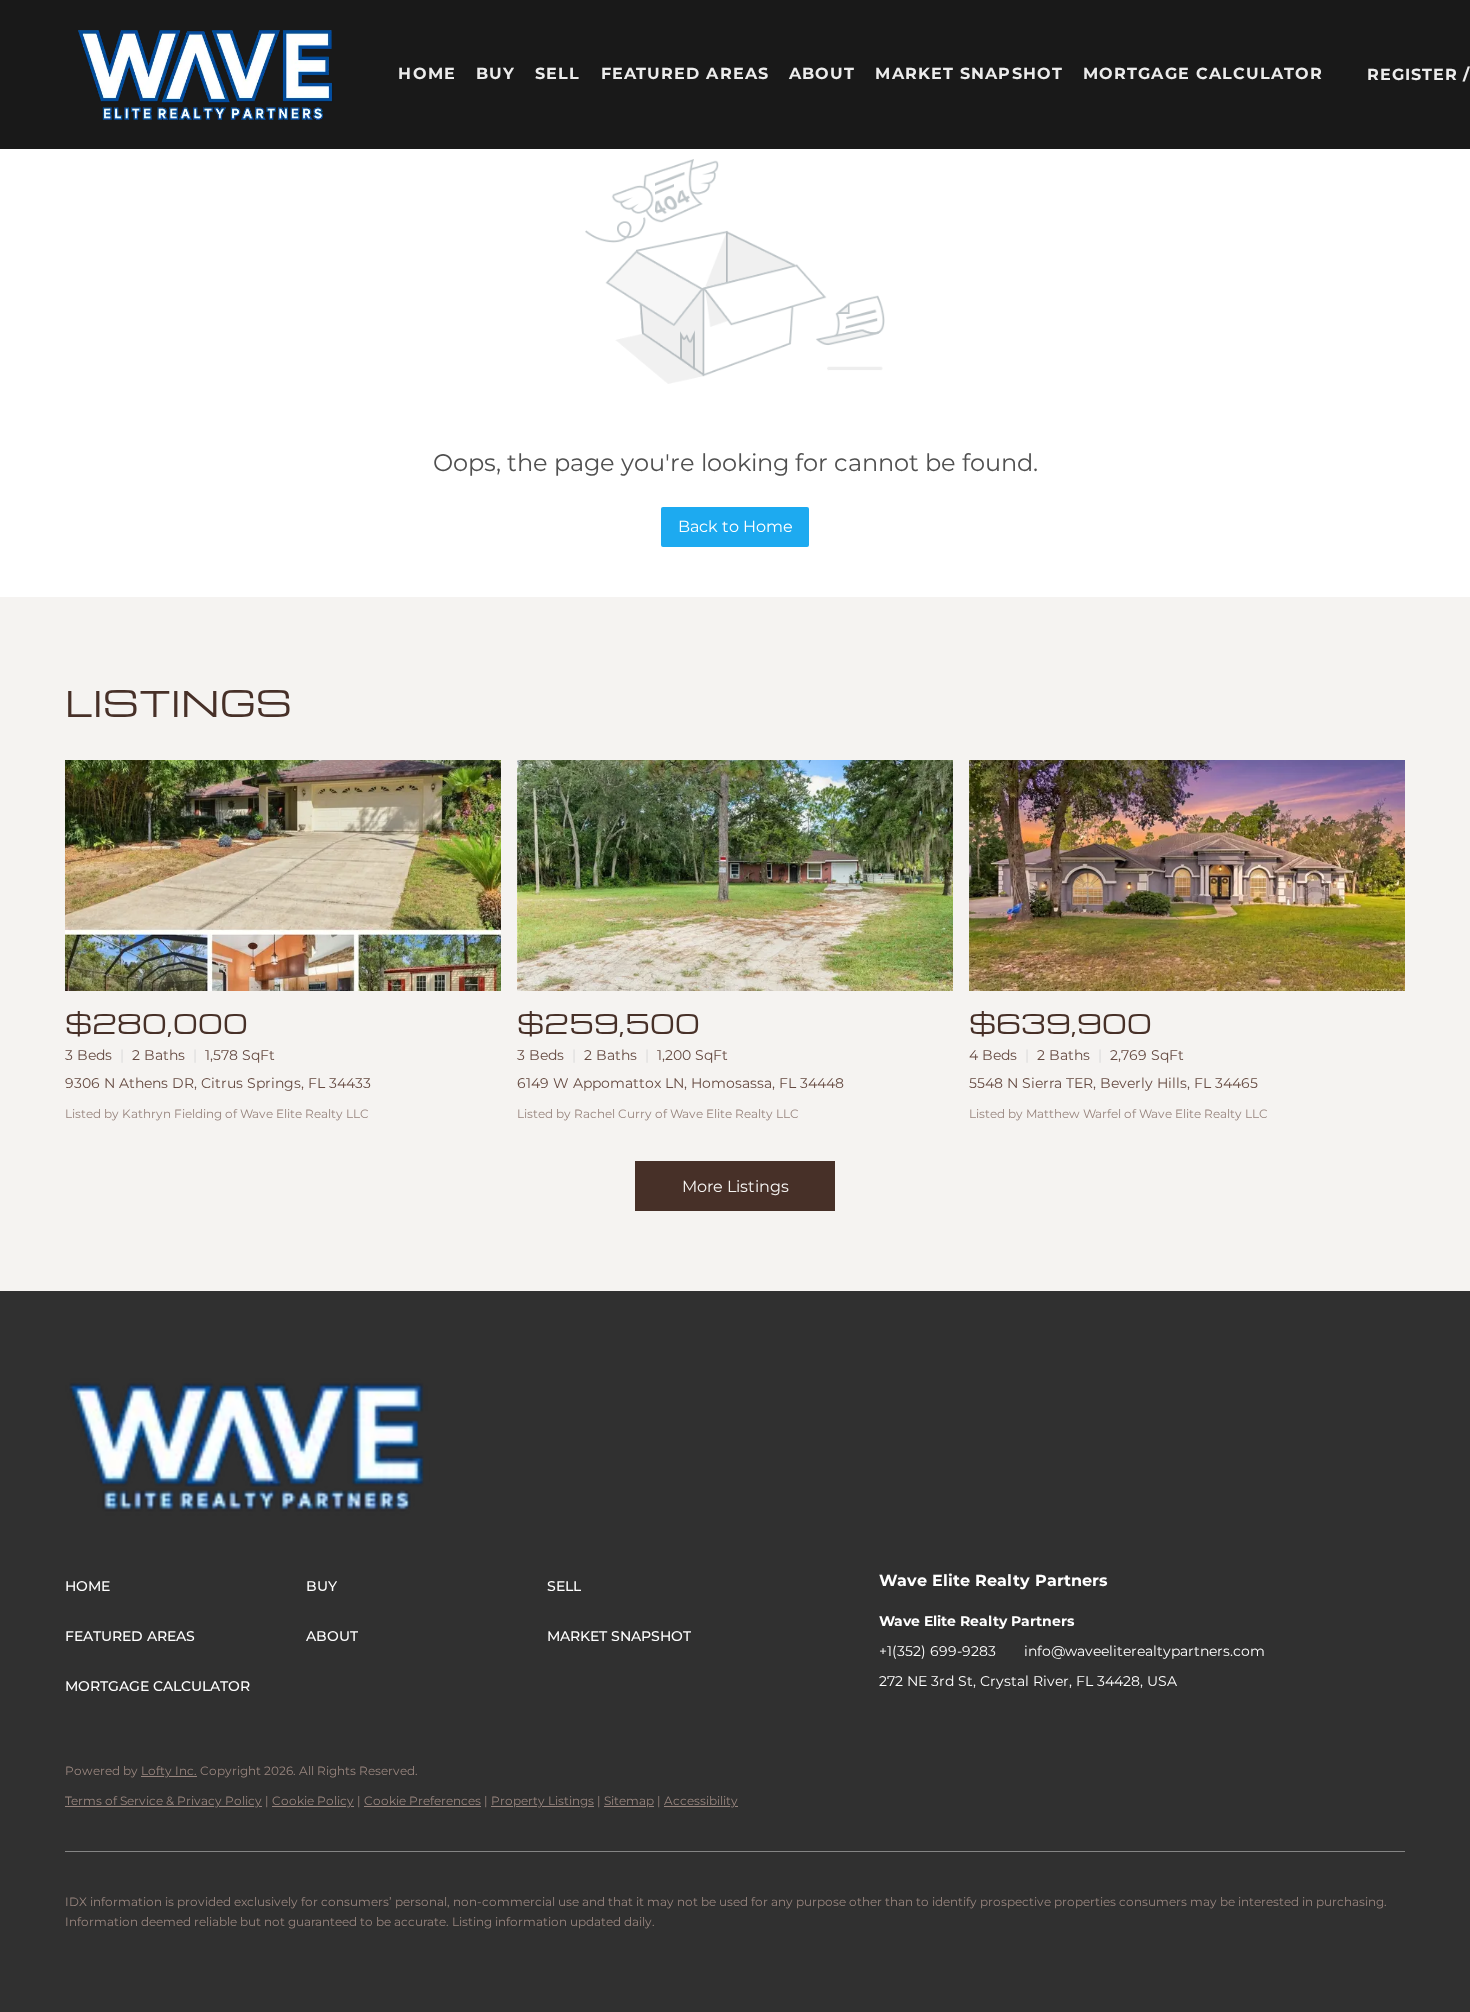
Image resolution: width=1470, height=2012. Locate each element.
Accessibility (701, 1800)
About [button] (822, 73)
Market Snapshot (969, 73)
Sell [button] (557, 73)
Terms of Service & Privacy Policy (163, 1800)
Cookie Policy (313, 1800)
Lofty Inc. (169, 1770)
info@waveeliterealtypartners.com (1144, 1651)
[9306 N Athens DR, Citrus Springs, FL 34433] (283, 875)
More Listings (735, 1186)
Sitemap (629, 1800)
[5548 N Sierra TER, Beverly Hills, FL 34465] (1187, 875)
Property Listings (542, 1800)
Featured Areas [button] (685, 73)
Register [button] (1413, 74)
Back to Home (735, 526)
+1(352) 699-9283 (937, 1651)
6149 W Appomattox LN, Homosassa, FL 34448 (680, 1083)
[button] (206, 74)
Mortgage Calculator (1203, 73)
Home (426, 73)
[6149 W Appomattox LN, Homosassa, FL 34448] (735, 875)
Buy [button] (495, 73)
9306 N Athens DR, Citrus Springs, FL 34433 (218, 1083)
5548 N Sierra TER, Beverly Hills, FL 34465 (1113, 1083)
